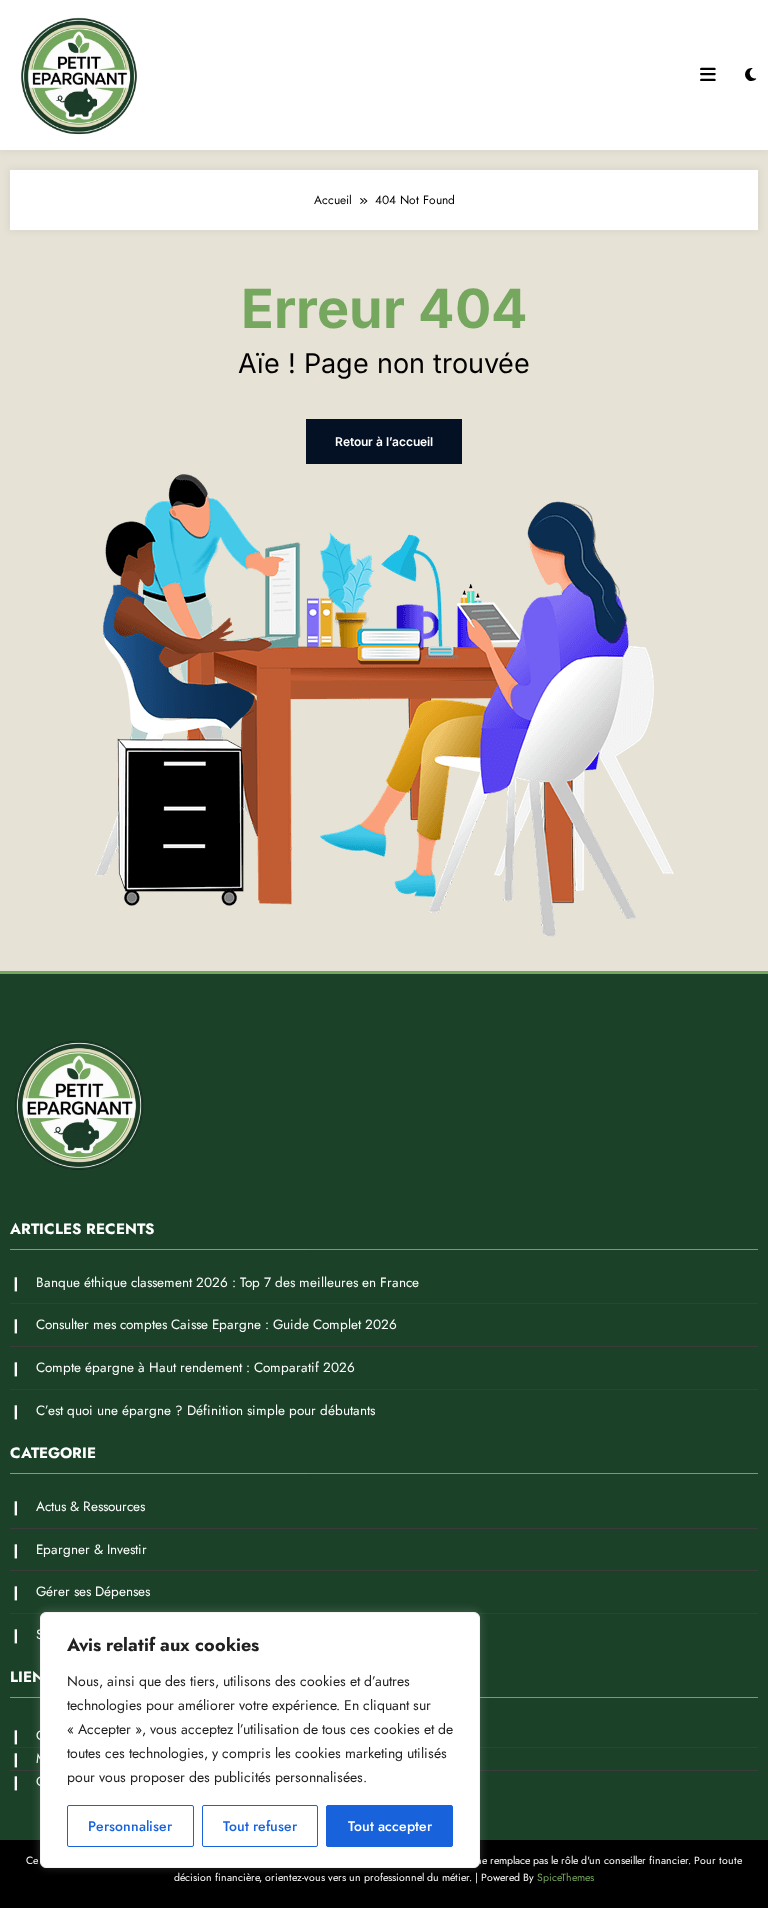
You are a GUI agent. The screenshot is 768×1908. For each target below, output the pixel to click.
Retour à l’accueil (384, 441)
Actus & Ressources (90, 1506)
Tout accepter (390, 1826)
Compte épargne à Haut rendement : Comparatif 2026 (195, 1367)
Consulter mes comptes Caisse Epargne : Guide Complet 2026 (216, 1324)
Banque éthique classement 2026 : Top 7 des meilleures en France (227, 1282)
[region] (260, 1740)
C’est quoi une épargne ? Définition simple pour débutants (205, 1410)
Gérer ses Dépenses (93, 1591)
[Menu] (708, 75)
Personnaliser (130, 1826)
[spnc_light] (750, 75)
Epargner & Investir (91, 1549)
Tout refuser (260, 1826)
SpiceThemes (565, 1877)
